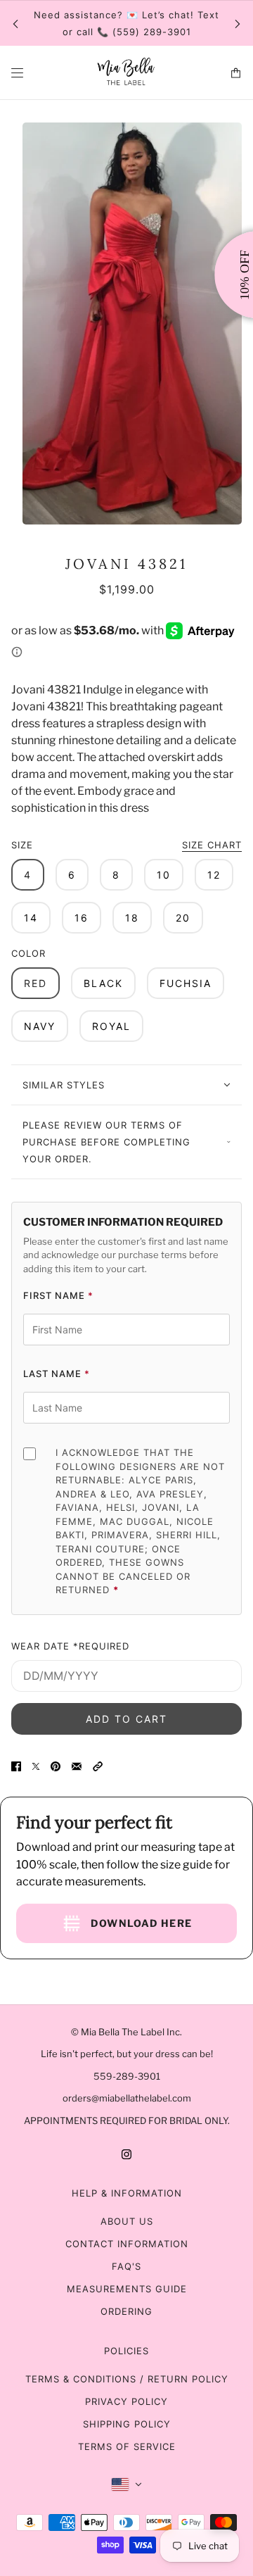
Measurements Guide (127, 2289)
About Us (127, 2221)
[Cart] (236, 73)
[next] (238, 24)
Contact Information (127, 2244)
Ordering (126, 2311)
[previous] (15, 24)
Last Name (57, 1374)
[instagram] (126, 2154)
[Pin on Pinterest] (56, 1766)
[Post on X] (36, 1766)
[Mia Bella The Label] (126, 73)
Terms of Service (127, 2446)
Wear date (70, 1646)
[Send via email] (77, 1766)
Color (28, 953)
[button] (98, 1766)
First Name (58, 1295)
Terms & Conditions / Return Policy (127, 2379)
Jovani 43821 (126, 564)
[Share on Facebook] (16, 1766)
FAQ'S (126, 2266)
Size (126, 845)
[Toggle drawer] (17, 73)
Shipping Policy (127, 2424)
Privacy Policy (126, 2401)
